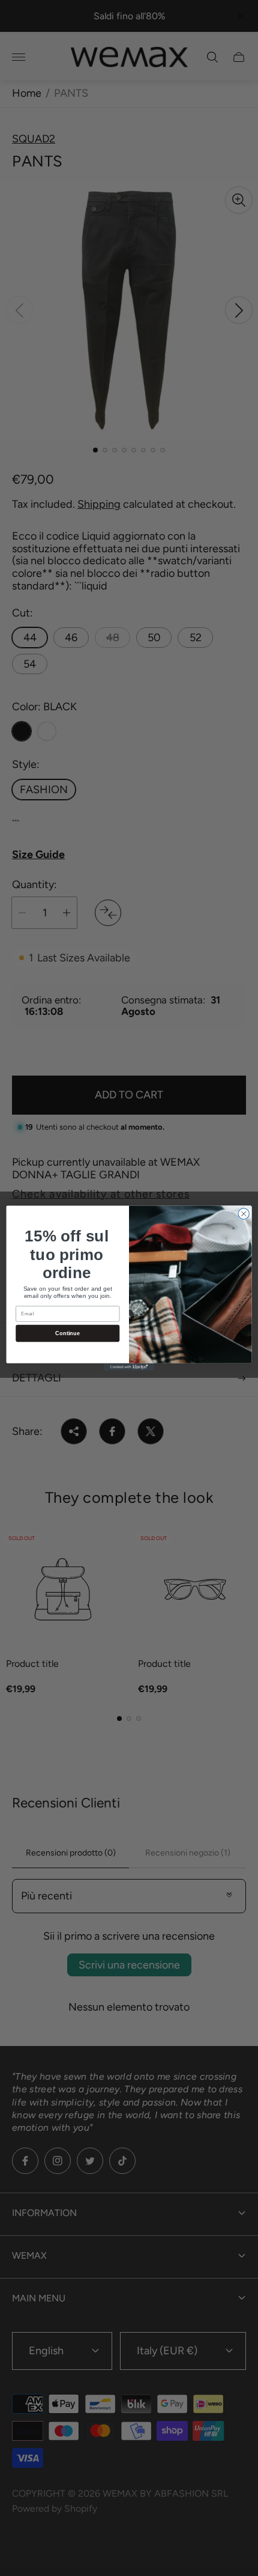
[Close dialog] (244, 1213)
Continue (67, 1333)
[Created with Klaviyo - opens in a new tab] (129, 1367)
